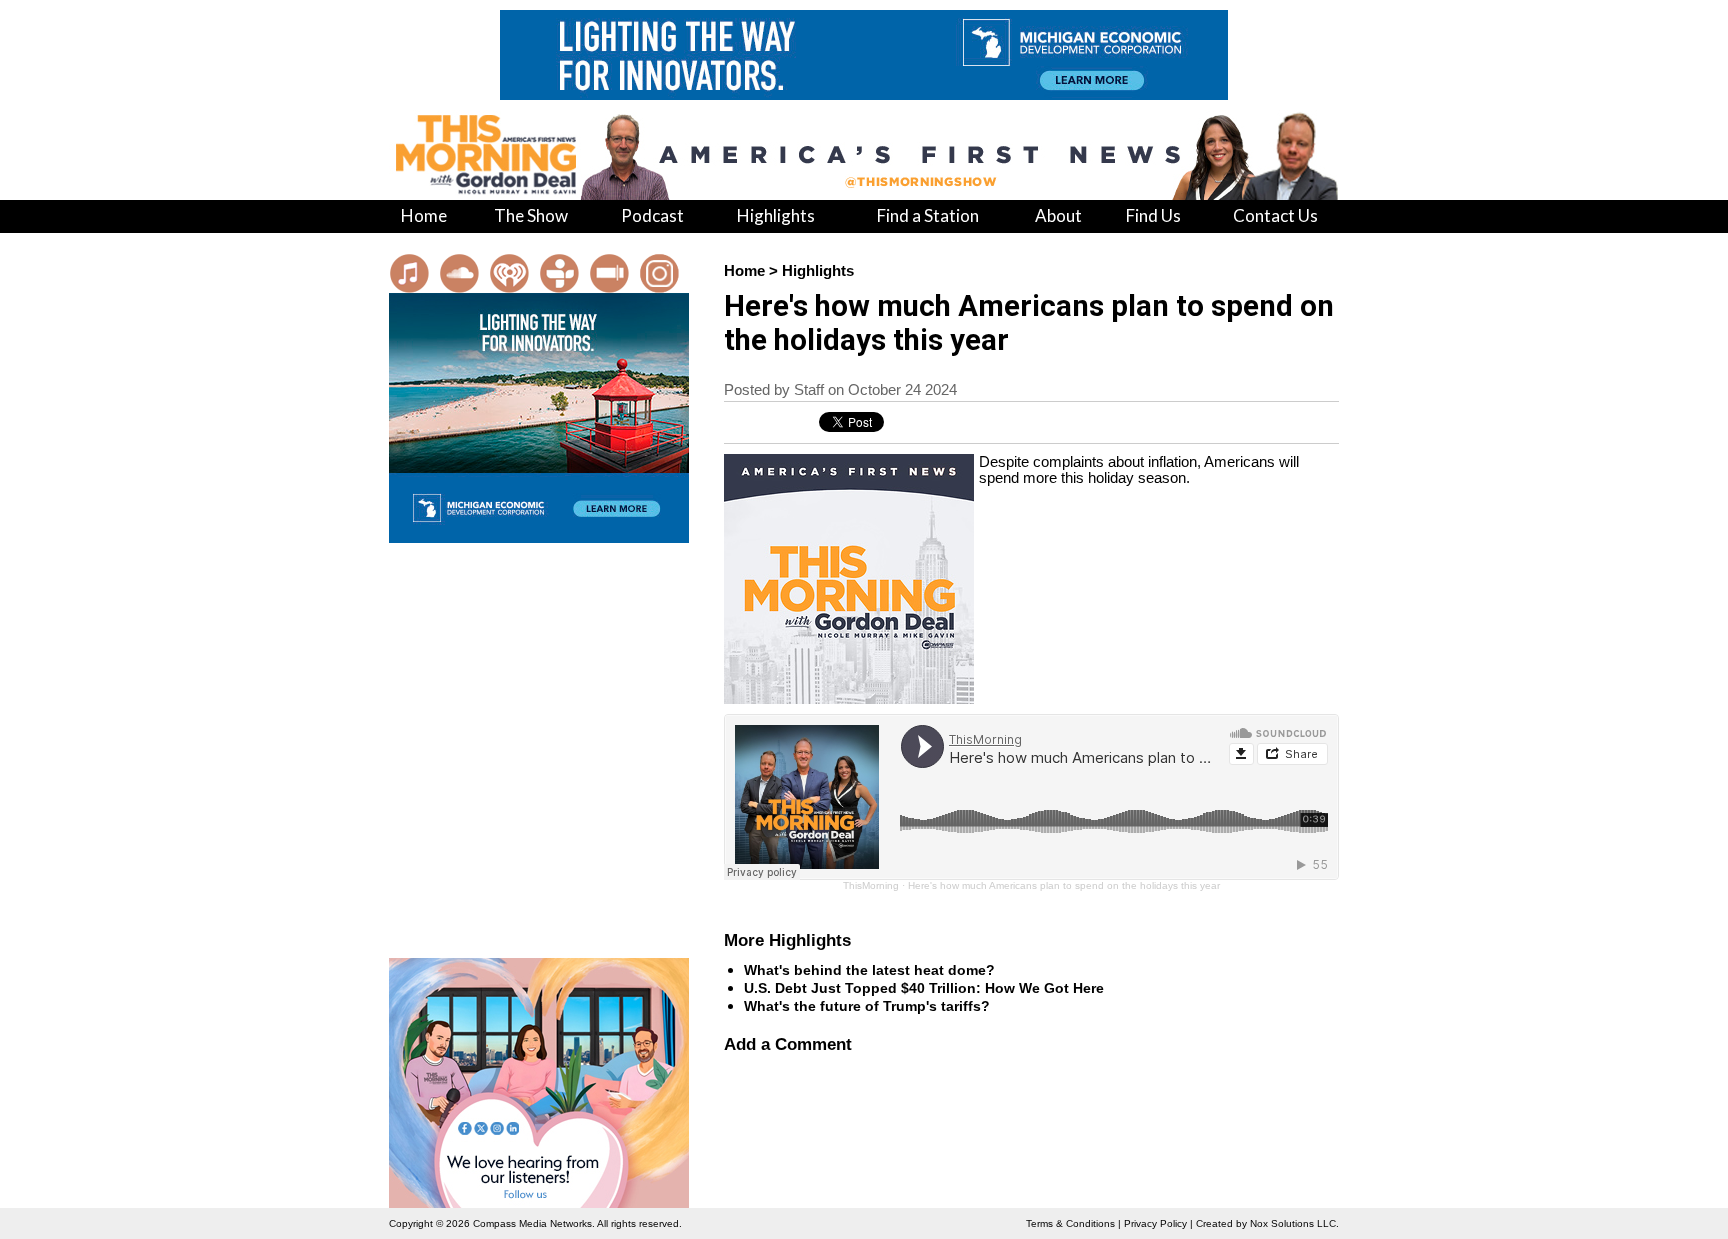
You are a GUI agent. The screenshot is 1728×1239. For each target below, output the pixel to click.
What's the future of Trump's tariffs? (867, 1006)
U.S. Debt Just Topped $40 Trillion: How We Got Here (924, 988)
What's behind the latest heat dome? (869, 970)
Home (744, 271)
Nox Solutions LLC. (1294, 1223)
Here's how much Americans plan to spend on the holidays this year (1064, 885)
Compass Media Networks (532, 1223)
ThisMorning (871, 885)
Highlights (818, 271)
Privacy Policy (1155, 1223)
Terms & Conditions (1070, 1223)
